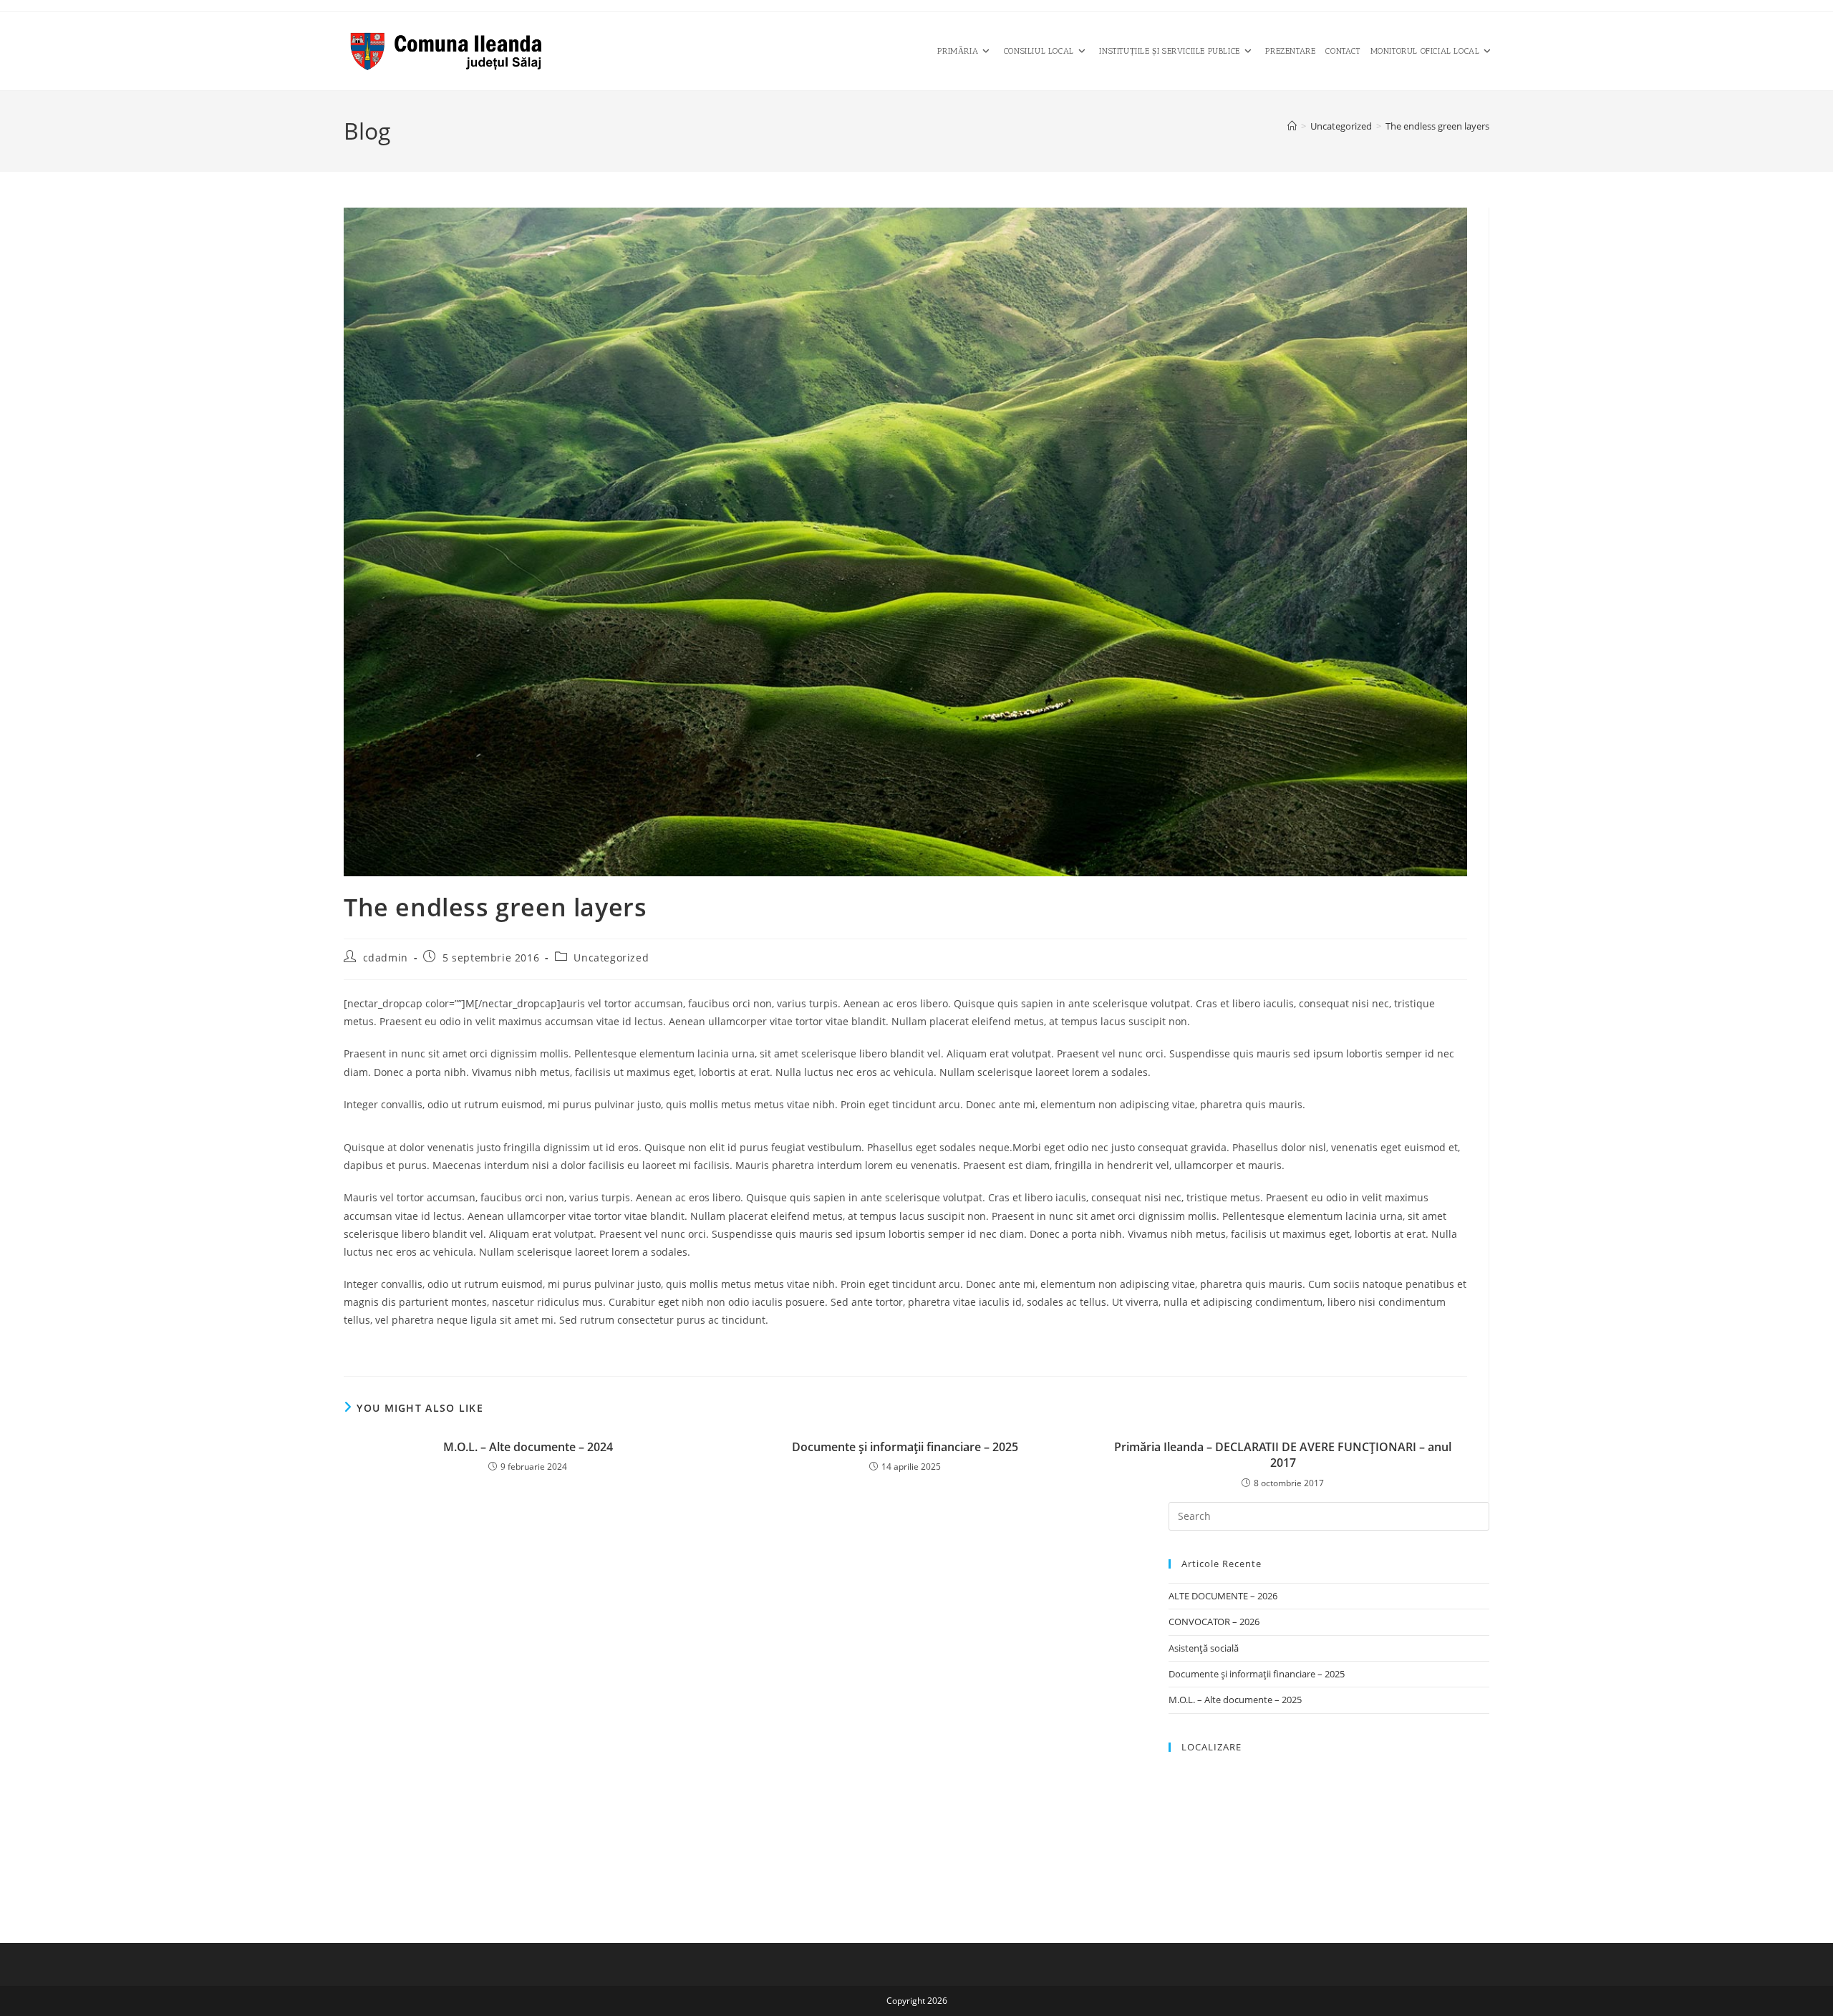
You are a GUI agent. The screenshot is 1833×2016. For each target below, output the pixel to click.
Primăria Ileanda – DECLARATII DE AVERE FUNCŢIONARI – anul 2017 (1283, 1455)
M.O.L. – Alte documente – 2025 (1235, 1700)
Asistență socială (1204, 1648)
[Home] (1292, 126)
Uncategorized (611, 958)
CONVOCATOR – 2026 (1214, 1622)
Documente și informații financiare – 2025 (905, 1447)
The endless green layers (1437, 126)
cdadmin (386, 958)
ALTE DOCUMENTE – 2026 (1223, 1596)
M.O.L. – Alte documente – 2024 (528, 1447)
